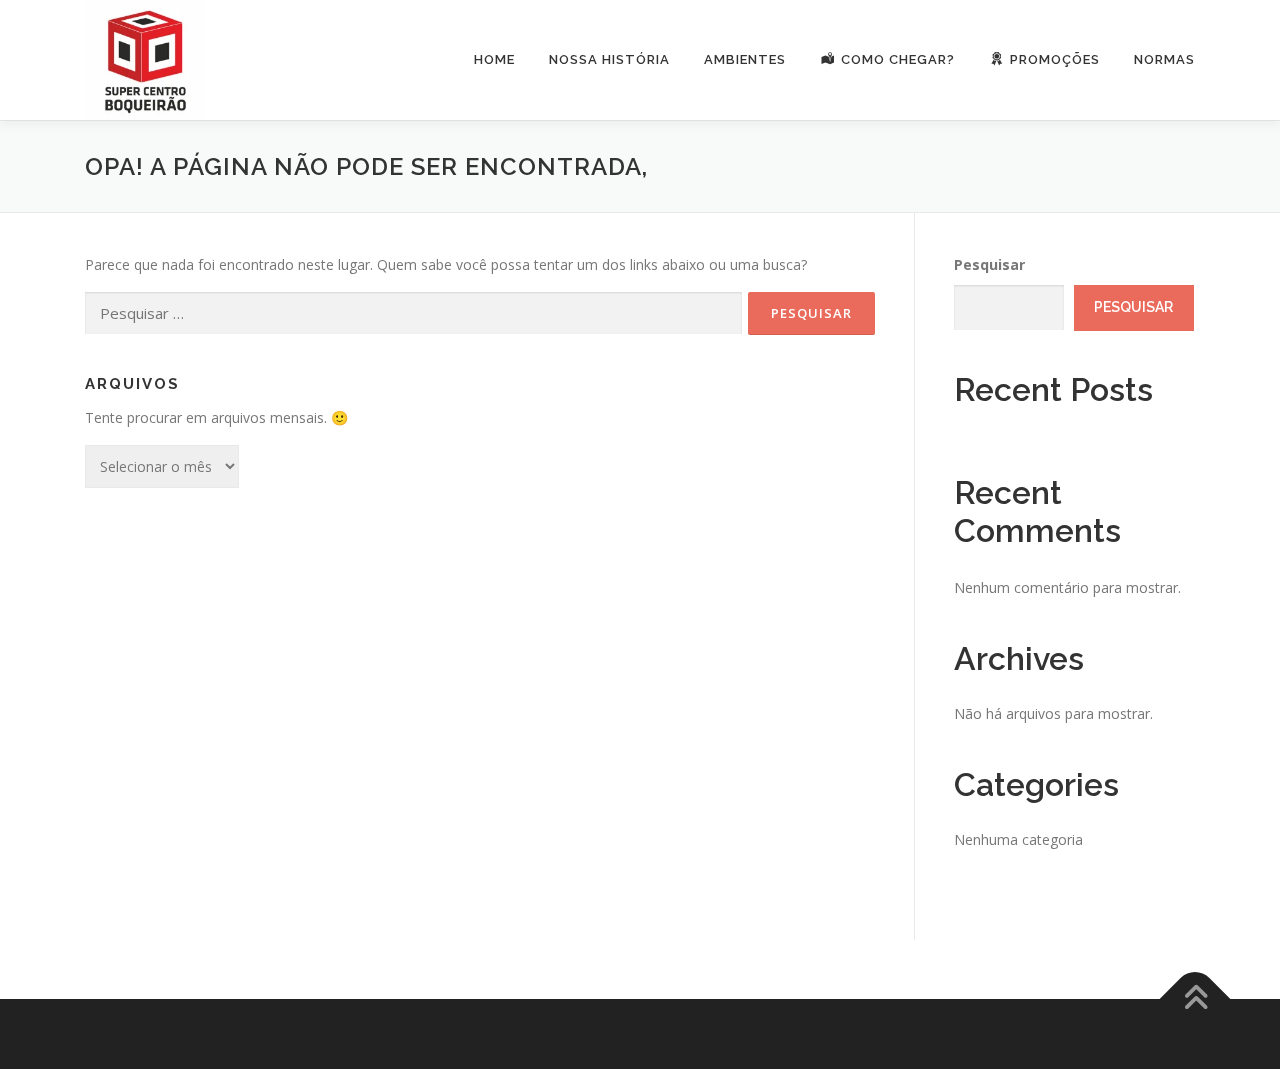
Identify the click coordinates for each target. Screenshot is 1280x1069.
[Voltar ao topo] (1195, 999)
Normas (1164, 59)
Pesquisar (989, 264)
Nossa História (609, 59)
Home (494, 59)
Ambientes (745, 59)
